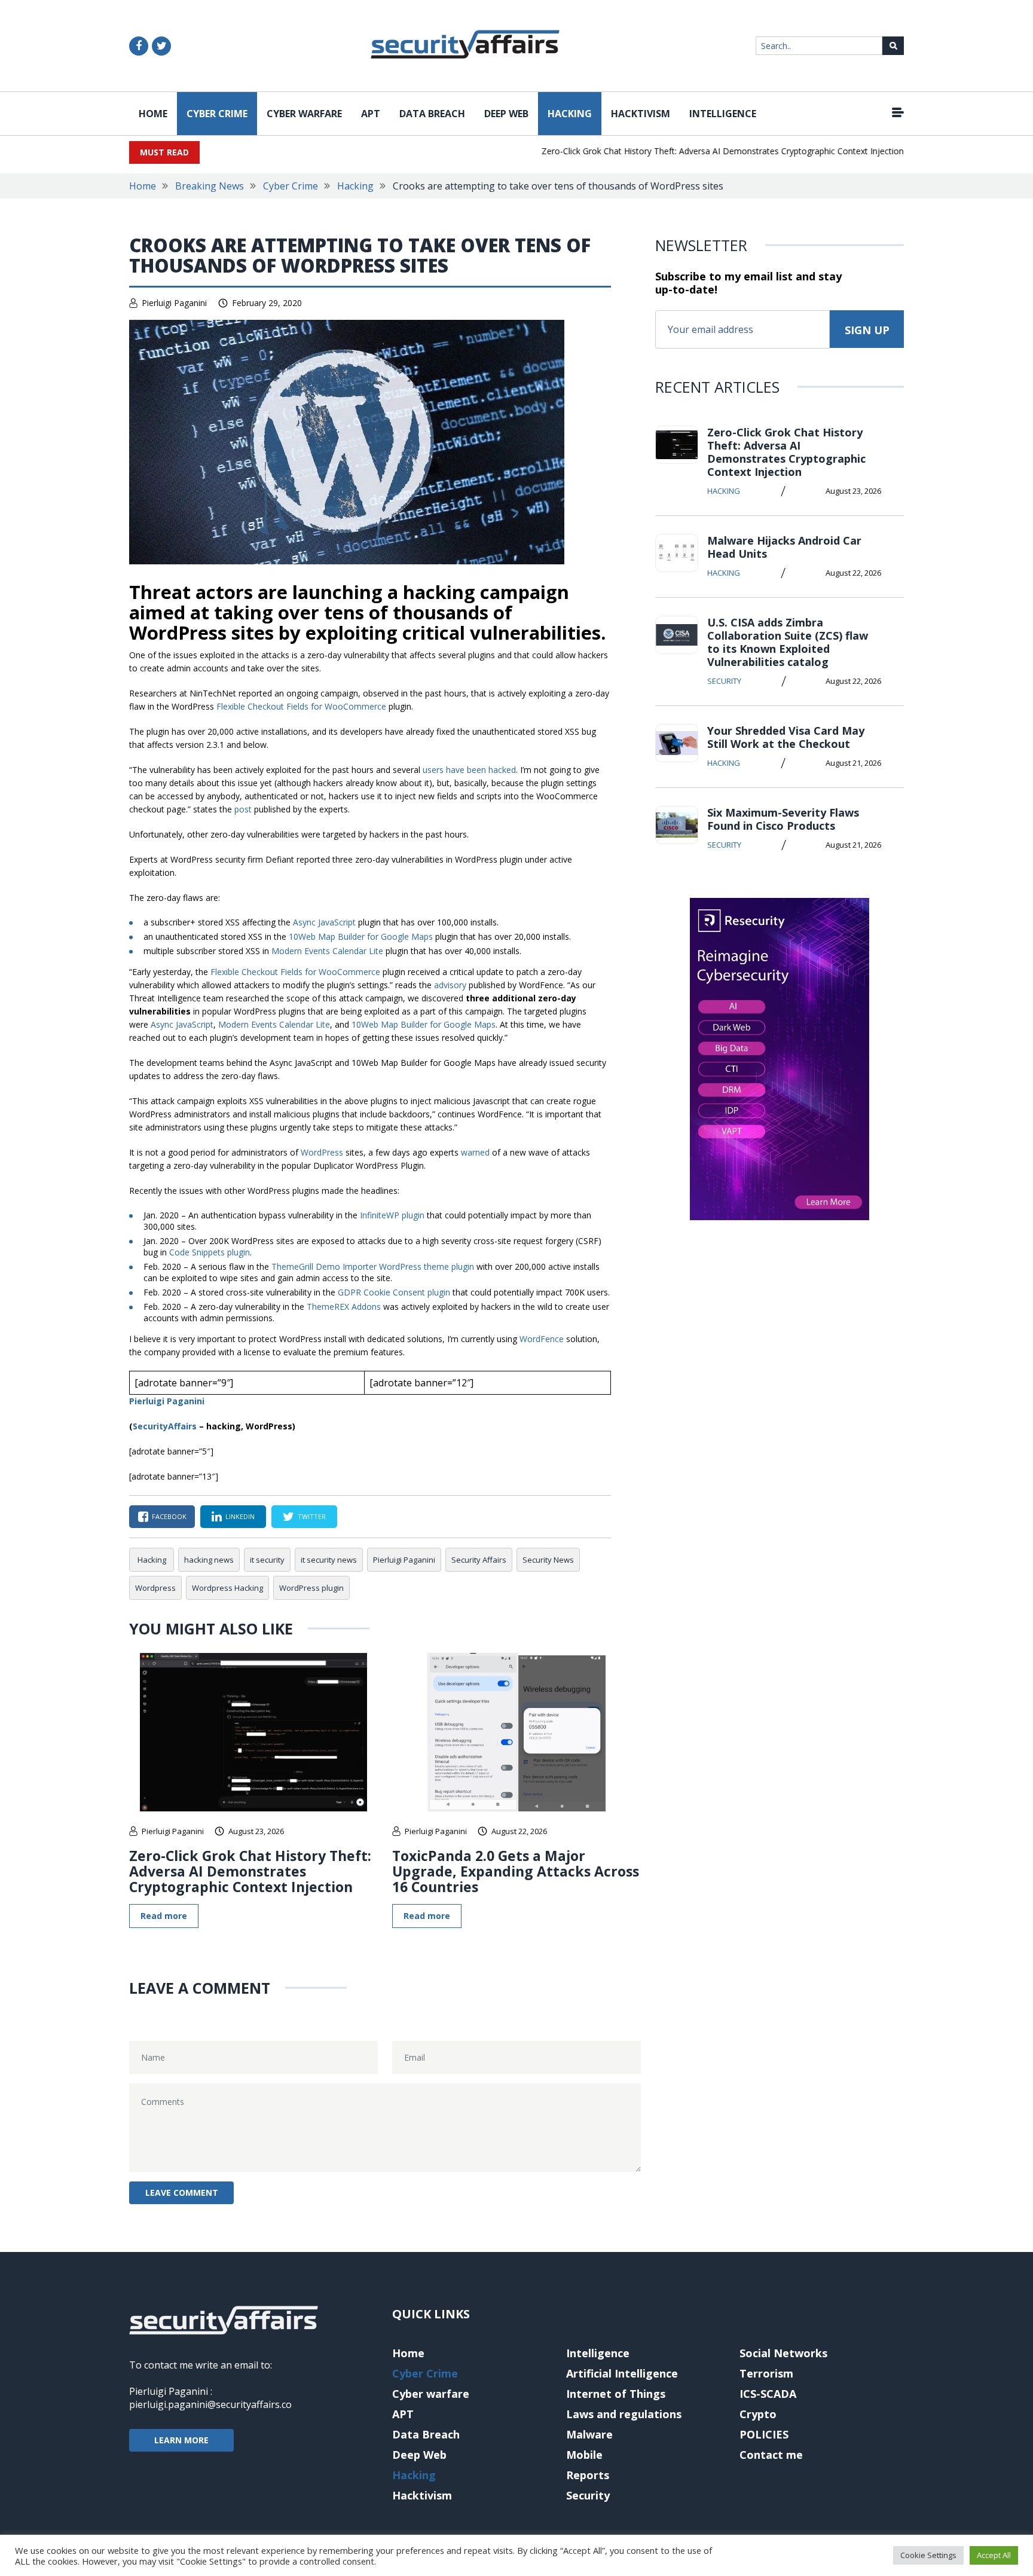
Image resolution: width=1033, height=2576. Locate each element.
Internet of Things (616, 2394)
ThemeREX (344, 1307)
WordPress (322, 1152)
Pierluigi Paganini (174, 303)
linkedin (240, 1516)
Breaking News (210, 186)
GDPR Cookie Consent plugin (394, 1292)
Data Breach (432, 114)
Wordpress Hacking (227, 1588)
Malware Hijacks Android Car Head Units (784, 547)
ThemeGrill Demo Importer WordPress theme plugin (373, 1266)
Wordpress (155, 1588)
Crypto (758, 2414)
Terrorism (766, 2373)
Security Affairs (479, 1560)
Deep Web (506, 114)
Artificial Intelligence (622, 2373)
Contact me (771, 2455)
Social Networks (783, 2353)
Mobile (584, 2455)
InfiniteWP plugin (392, 1215)
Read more (164, 1916)
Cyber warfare (304, 114)
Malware (589, 2434)
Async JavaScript (324, 922)
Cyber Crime (217, 114)
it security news (329, 1560)
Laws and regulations (624, 2414)
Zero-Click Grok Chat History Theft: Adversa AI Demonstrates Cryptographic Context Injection (695, 151)
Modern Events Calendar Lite (327, 951)
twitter (312, 1516)
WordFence (543, 1339)
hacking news (209, 1560)
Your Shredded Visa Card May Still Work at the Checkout (786, 737)
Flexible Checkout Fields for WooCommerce (301, 706)
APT (371, 114)
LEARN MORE (181, 2440)
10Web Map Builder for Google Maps (361, 936)
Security (724, 681)
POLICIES (764, 2434)
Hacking (570, 114)
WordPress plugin (311, 1588)
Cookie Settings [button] (928, 2555)
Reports (588, 2475)
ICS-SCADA (768, 2394)
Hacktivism (641, 114)
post (244, 809)
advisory (451, 985)
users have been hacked (469, 770)
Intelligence (723, 114)
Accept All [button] (994, 2555)
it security (267, 1560)
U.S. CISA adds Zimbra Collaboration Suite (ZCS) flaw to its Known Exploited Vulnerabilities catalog (788, 642)
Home (153, 114)
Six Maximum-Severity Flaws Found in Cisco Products (783, 819)
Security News (548, 1560)
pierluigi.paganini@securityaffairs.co (210, 2404)
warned (475, 1152)
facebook (169, 1516)
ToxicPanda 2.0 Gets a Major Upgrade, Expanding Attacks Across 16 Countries (516, 1871)
